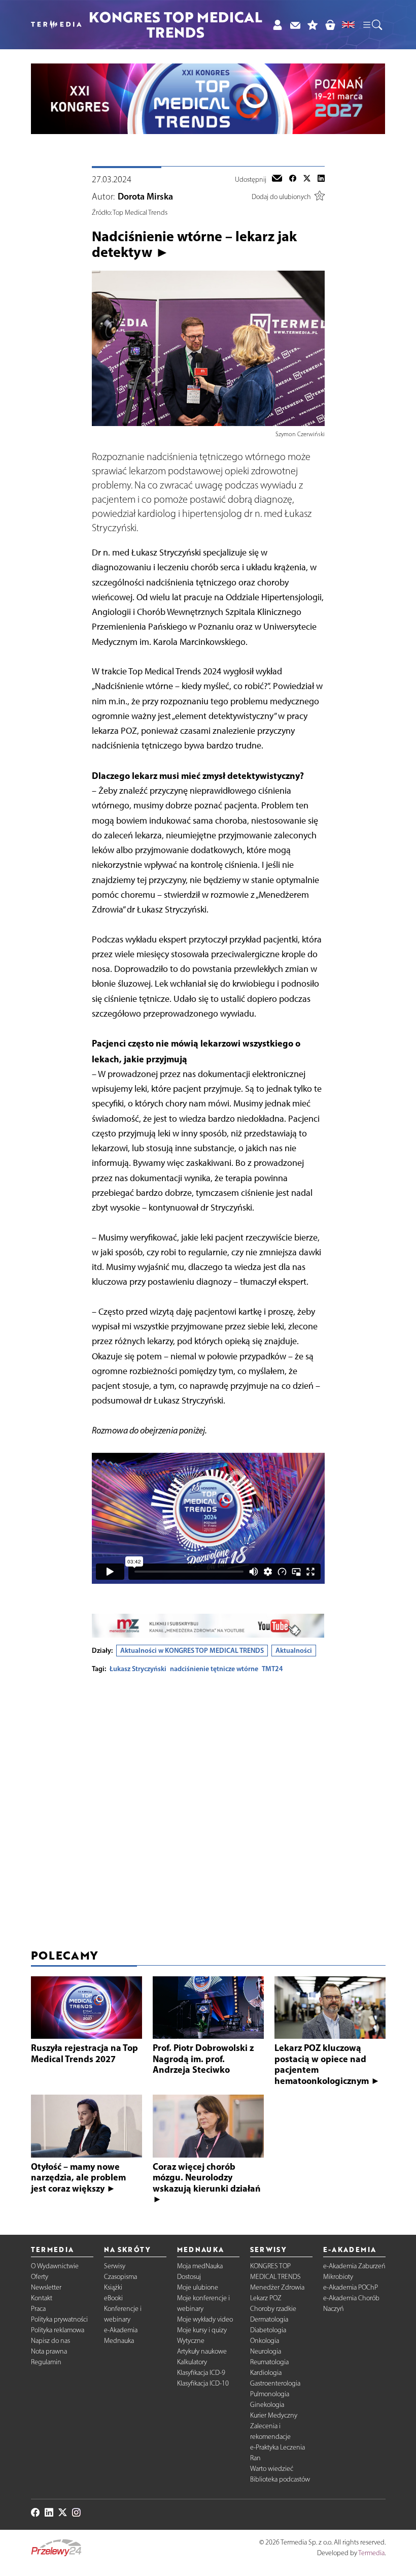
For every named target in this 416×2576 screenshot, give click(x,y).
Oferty (40, 2277)
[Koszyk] (330, 25)
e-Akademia (121, 2330)
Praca (38, 2309)
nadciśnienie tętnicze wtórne (214, 1669)
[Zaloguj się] (277, 25)
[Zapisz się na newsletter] (295, 25)
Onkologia (265, 2341)
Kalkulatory (192, 2362)
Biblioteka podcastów (280, 2479)
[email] (277, 179)
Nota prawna (49, 2351)
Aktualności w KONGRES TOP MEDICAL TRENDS (192, 1650)
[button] (372, 24)
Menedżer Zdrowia (277, 2287)
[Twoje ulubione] (313, 25)
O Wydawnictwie (55, 2266)
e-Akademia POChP (351, 2287)
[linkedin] (321, 179)
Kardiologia (266, 2373)
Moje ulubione (198, 2287)
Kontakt (42, 2298)
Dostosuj (189, 2277)
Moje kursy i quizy (202, 2330)
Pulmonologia (270, 2394)
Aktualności (294, 1650)
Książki (113, 2287)
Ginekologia (267, 2405)
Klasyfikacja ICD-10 (203, 2383)
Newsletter (46, 2287)
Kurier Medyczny (274, 2415)
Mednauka (119, 2341)
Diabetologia (268, 2330)
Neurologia (266, 2351)
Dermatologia (269, 2319)
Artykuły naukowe (202, 2351)
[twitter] (307, 179)
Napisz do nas (50, 2341)
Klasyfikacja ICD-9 (201, 2373)
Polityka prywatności (59, 2319)
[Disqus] (208, 1808)
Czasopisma (120, 2277)
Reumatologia (269, 2362)
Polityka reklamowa (58, 2330)
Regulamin (46, 2362)
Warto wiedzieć (272, 2469)
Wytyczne (191, 2341)
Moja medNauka (200, 2266)
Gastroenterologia (275, 2383)
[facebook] (293, 179)
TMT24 (272, 1669)
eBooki (113, 2298)
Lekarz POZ (266, 2298)
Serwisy (115, 2266)
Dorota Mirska (145, 197)
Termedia (371, 2553)
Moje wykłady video (205, 2319)
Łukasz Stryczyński (138, 1669)
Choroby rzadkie (273, 2309)
